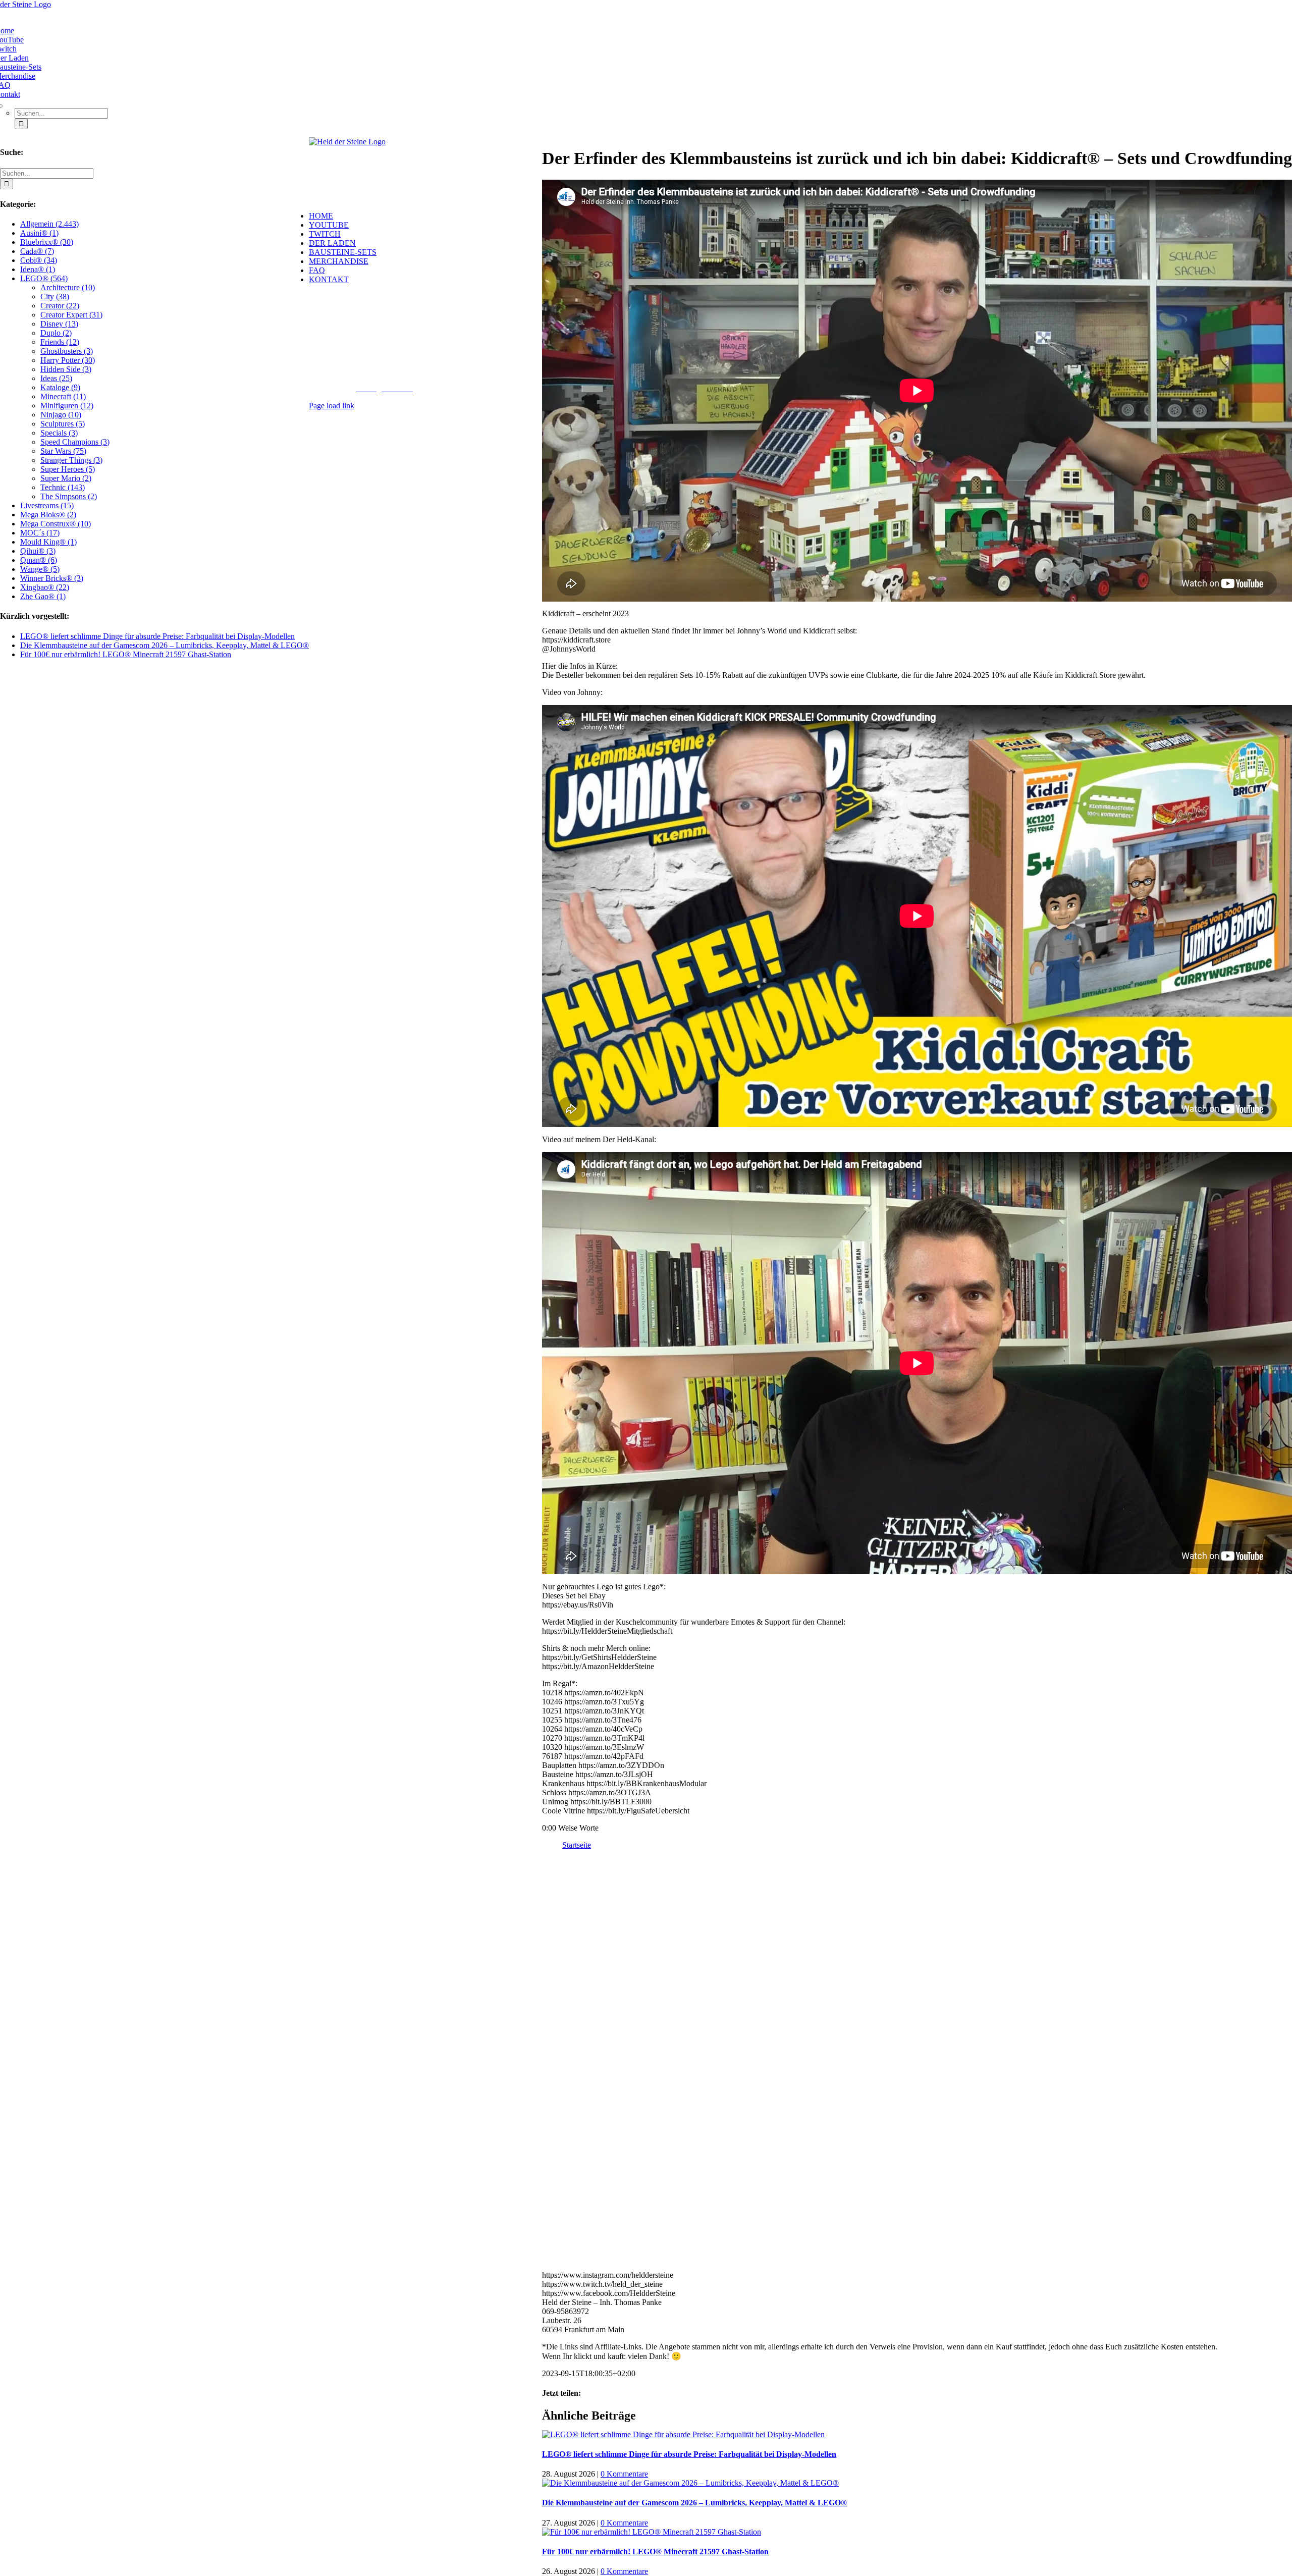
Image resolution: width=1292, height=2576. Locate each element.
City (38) (55, 297)
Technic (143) (63, 487)
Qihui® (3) (38, 551)
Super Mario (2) (66, 478)
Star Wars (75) (63, 451)
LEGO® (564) (44, 278)
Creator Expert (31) (71, 315)
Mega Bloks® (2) (48, 515)
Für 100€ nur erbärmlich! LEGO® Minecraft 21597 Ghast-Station (655, 2552)
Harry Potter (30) (68, 360)
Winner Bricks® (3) (52, 578)
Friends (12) (60, 342)
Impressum (434, 379)
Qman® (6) (39, 560)
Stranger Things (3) (71, 460)
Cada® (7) (37, 251)
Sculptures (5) (63, 424)
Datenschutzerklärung (492, 379)
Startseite (577, 1845)
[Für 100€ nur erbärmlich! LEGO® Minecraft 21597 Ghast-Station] (652, 2532)
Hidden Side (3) (66, 369)
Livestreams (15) (47, 505)
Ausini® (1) (39, 233)
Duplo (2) (56, 333)
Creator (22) (60, 306)
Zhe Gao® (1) (43, 596)
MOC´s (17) (40, 533)
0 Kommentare (624, 2474)
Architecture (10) (68, 287)
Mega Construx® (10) (56, 524)
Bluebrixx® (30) (47, 242)
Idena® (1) (38, 269)
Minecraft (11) (63, 396)
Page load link (332, 406)
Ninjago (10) (61, 415)
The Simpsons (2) (69, 496)
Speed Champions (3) (75, 442)
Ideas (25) (56, 378)
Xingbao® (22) (45, 587)
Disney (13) (59, 324)
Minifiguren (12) (67, 406)
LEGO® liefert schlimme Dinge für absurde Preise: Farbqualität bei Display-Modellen (689, 2454)
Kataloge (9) (60, 387)
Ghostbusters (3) (67, 351)
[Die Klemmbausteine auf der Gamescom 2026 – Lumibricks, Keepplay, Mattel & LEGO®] (690, 2483)
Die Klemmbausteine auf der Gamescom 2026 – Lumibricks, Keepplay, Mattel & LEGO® (694, 2503)
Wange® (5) (40, 569)
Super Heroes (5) (68, 469)
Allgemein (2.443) (49, 224)
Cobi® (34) (39, 260)
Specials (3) (59, 433)
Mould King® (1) (48, 542)
